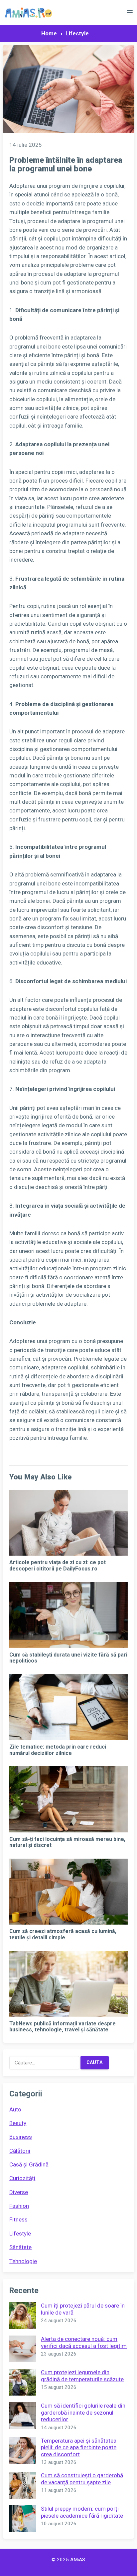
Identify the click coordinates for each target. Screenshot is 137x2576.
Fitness (18, 2219)
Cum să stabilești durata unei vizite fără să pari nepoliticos (68, 1658)
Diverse (19, 2192)
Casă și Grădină (29, 2164)
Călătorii (20, 2151)
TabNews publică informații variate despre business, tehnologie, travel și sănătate (63, 2027)
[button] (130, 14)
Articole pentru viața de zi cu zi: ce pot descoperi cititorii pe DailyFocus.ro (58, 1565)
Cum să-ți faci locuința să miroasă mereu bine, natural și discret (67, 1842)
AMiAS (78, 2560)
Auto (15, 2109)
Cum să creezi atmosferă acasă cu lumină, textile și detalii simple (63, 1934)
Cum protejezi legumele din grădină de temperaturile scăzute (82, 2376)
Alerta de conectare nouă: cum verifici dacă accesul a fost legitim (84, 2342)
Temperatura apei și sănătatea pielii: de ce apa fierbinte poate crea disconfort (79, 2447)
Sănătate (20, 2247)
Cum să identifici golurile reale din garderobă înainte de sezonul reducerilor (83, 2412)
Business (21, 2137)
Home (49, 33)
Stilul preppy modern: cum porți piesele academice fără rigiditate (82, 2512)
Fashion (19, 2206)
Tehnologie (23, 2261)
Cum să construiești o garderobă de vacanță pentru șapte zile (82, 2479)
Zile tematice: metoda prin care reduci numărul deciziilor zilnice (58, 1750)
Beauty (18, 2123)
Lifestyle (77, 33)
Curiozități (22, 2178)
